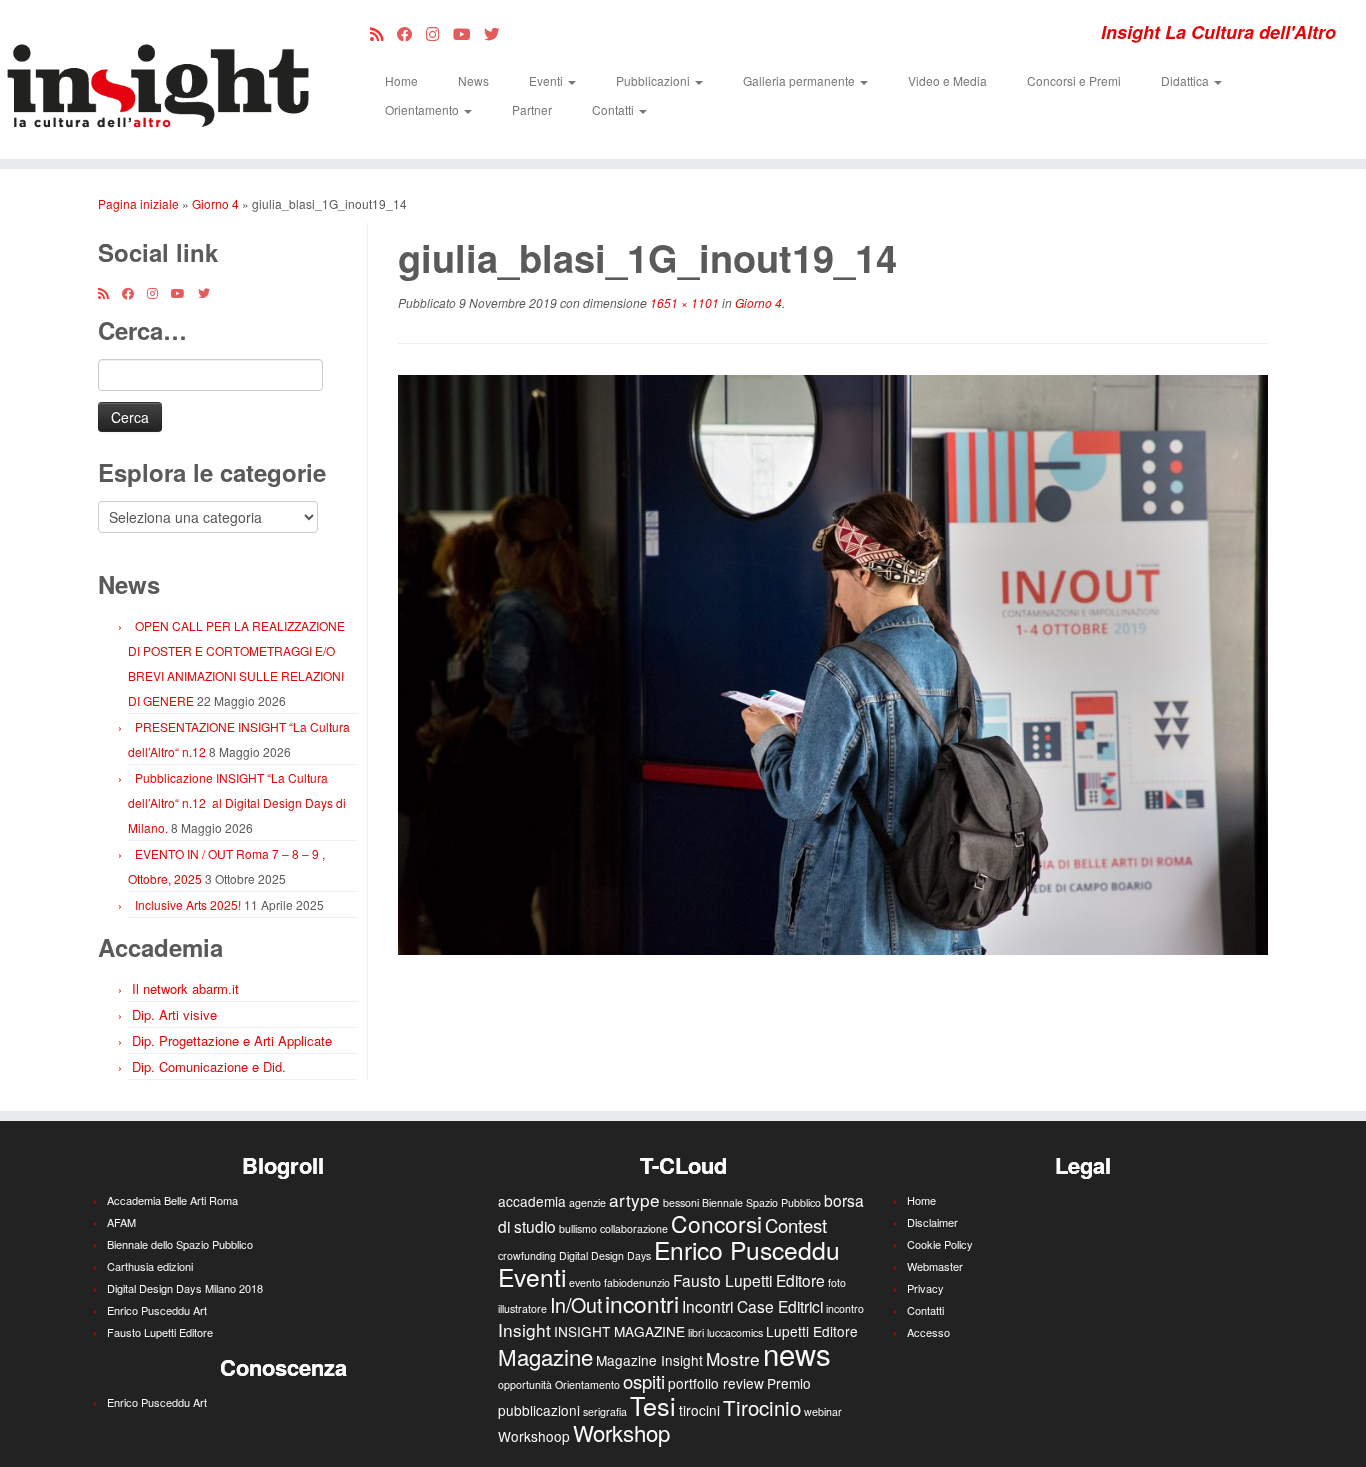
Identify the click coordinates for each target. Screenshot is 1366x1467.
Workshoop (534, 1436)
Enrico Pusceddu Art (157, 1310)
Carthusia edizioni (150, 1266)
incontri (642, 1303)
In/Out (576, 1304)
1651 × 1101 (683, 302)
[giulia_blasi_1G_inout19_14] (833, 662)
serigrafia (605, 1411)
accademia (532, 1201)
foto (837, 1282)
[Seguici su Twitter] (498, 33)
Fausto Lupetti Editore (160, 1332)
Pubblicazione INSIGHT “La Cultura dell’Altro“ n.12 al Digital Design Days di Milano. (237, 802)
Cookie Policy (940, 1244)
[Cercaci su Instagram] (439, 33)
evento (585, 1282)
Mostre (733, 1358)
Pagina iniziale (138, 203)
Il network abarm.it (185, 988)
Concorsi (716, 1223)
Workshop (621, 1432)
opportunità (525, 1384)
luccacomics (735, 1332)
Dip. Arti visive (174, 1014)
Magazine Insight (649, 1360)
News (473, 80)
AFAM (121, 1222)
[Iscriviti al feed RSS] (383, 33)
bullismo (578, 1228)
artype (634, 1199)
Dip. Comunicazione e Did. (209, 1066)
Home (401, 80)
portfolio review (716, 1383)
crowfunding (527, 1255)
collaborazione (634, 1228)
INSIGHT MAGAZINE (619, 1331)
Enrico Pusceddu (747, 1249)
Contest (796, 1225)
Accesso (928, 1332)
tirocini (699, 1410)
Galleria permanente (800, 80)
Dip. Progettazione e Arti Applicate (232, 1040)
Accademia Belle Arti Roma (172, 1200)
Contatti (614, 109)
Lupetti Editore (812, 1331)
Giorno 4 (215, 203)
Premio (789, 1383)
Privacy (925, 1288)
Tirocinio (762, 1407)
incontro (845, 1308)
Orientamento (423, 109)
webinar (823, 1411)
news (797, 1353)
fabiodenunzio (637, 1282)
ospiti (644, 1381)
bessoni (681, 1202)
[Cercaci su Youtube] (468, 33)
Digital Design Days (605, 1255)
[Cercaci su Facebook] (411, 33)
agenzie (587, 1202)
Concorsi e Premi (1074, 80)
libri (696, 1332)
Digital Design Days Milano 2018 (185, 1288)
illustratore (522, 1308)
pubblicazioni (539, 1410)
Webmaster (935, 1266)
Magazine (545, 1356)
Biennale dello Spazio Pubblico (180, 1244)
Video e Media (947, 80)
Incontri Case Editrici (752, 1306)
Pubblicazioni (654, 80)
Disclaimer (932, 1222)
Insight (524, 1329)
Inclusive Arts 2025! (188, 904)
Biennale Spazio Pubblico (761, 1202)
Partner (532, 109)
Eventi (547, 80)
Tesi (653, 1405)
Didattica (1186, 80)
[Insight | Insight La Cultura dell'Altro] (157, 79)
